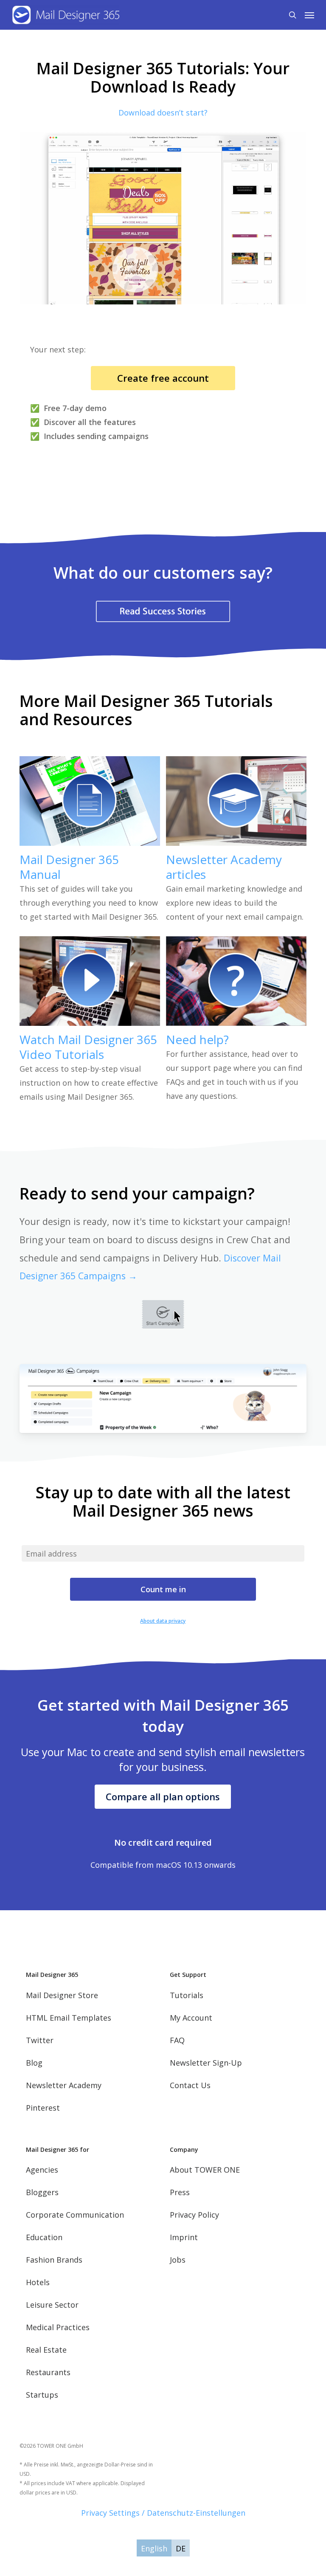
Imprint (184, 2237)
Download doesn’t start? (163, 113)
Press (180, 2192)
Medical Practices (58, 2327)
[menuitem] (154, 2548)
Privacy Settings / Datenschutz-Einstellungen (163, 2513)
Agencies (42, 2170)
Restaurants (48, 2372)
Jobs (178, 2260)
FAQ (177, 2040)
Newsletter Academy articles (224, 867)
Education (44, 2237)
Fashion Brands (54, 2260)
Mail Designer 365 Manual (69, 867)
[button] (309, 15)
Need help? (197, 1039)
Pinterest (43, 2108)
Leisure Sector (52, 2305)
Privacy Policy (194, 2215)
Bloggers (42, 2192)
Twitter (40, 2040)
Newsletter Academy (64, 2085)
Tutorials (187, 1995)
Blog (34, 2063)
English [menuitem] (154, 2548)
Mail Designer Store (62, 1995)
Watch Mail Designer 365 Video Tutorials (88, 1047)
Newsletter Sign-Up (206, 2063)
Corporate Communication (75, 2215)
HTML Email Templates (69, 2018)
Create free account (163, 378)
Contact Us (190, 2085)
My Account (191, 2018)
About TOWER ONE (205, 2170)
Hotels (38, 2282)
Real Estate (46, 2350)
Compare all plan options (163, 1796)
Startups (42, 2395)
